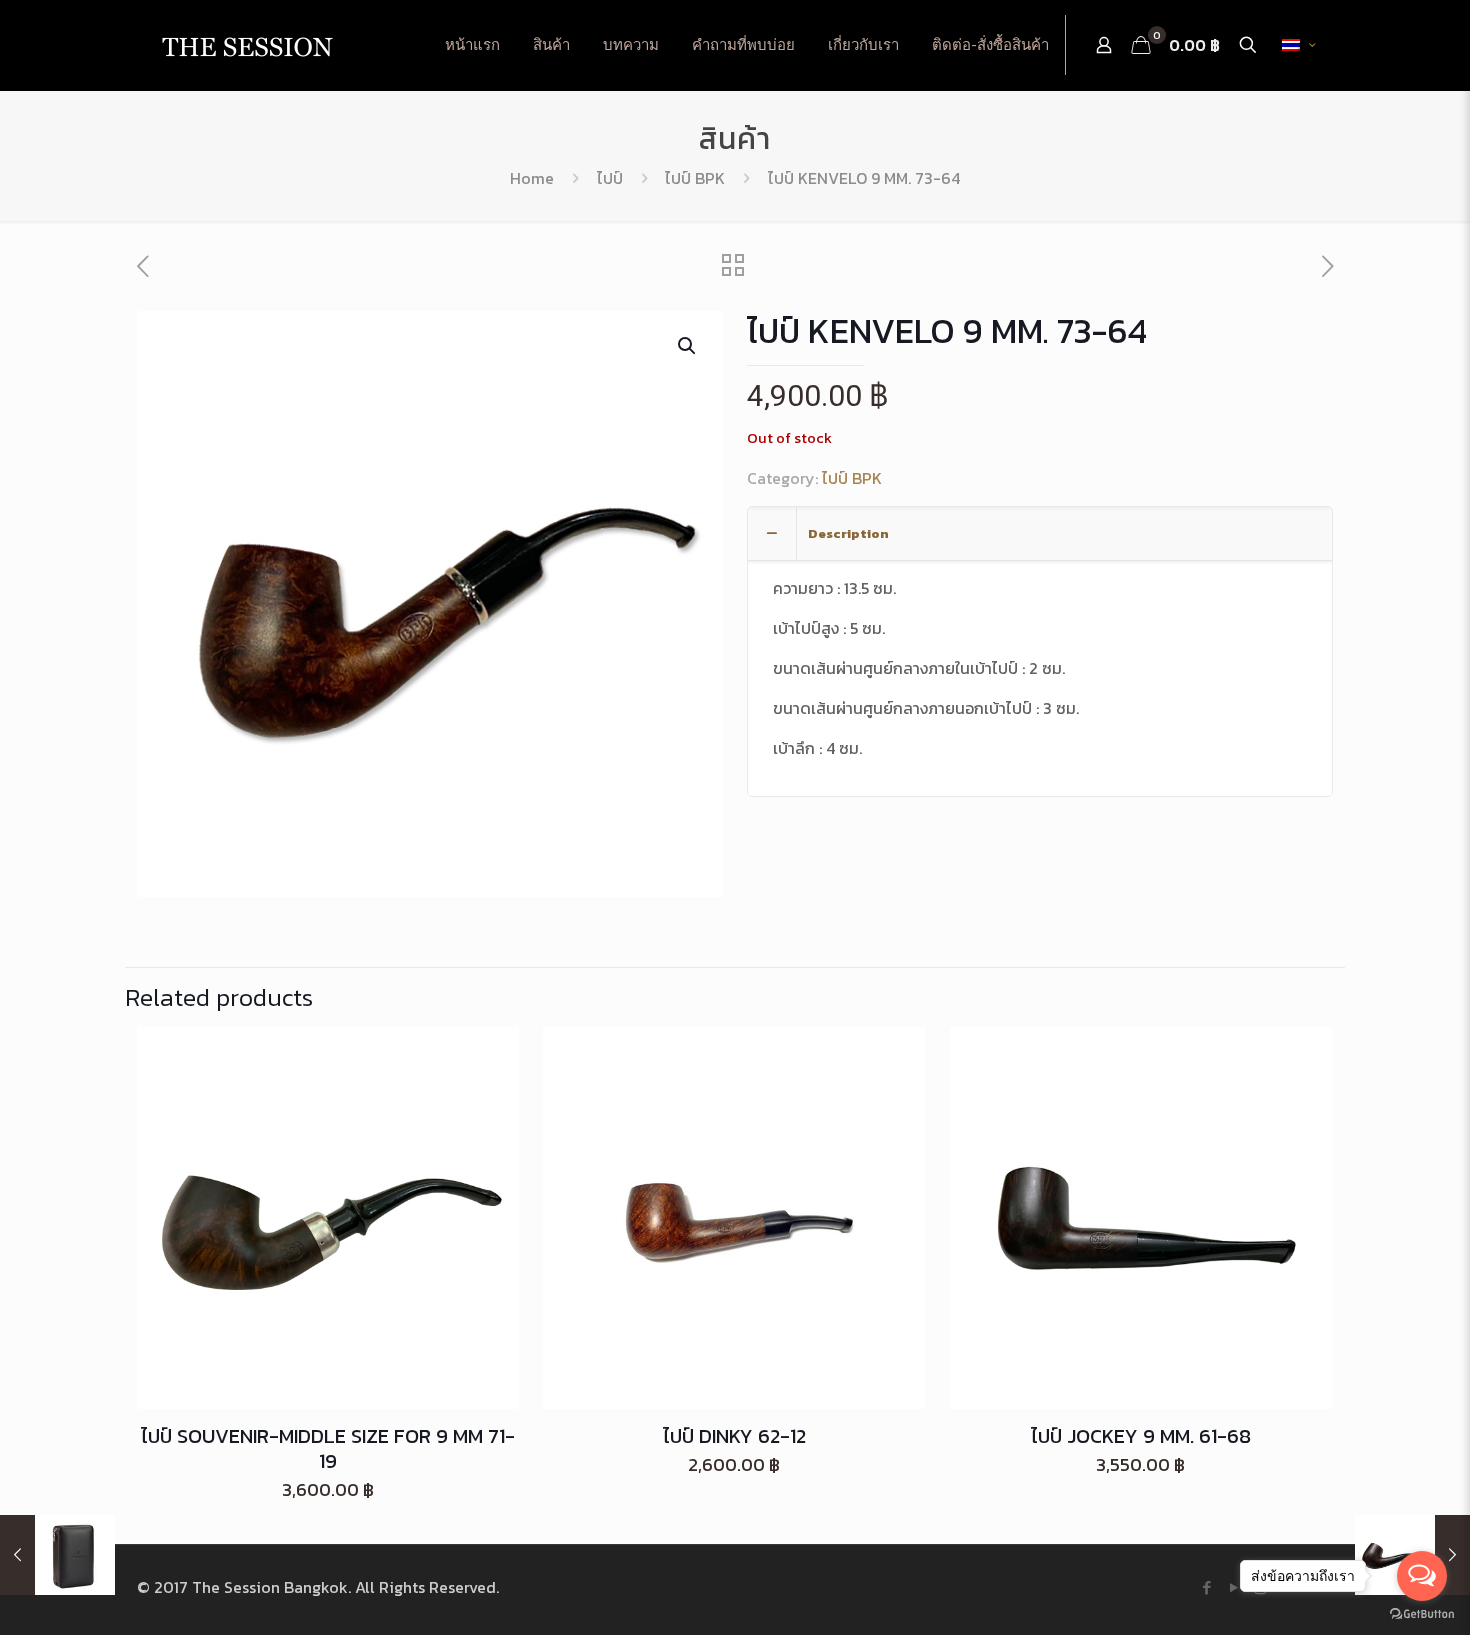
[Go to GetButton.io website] (1422, 1614)
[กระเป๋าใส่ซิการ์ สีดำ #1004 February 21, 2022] (57, 1555)
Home (532, 178)
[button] (688, 346)
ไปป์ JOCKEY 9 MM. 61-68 (1141, 1436)
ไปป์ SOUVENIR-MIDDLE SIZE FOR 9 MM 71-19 (328, 1448)
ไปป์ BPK (695, 178)
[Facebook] (1206, 1587)
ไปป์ (610, 178)
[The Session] (247, 45)
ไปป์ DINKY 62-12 (734, 1436)
